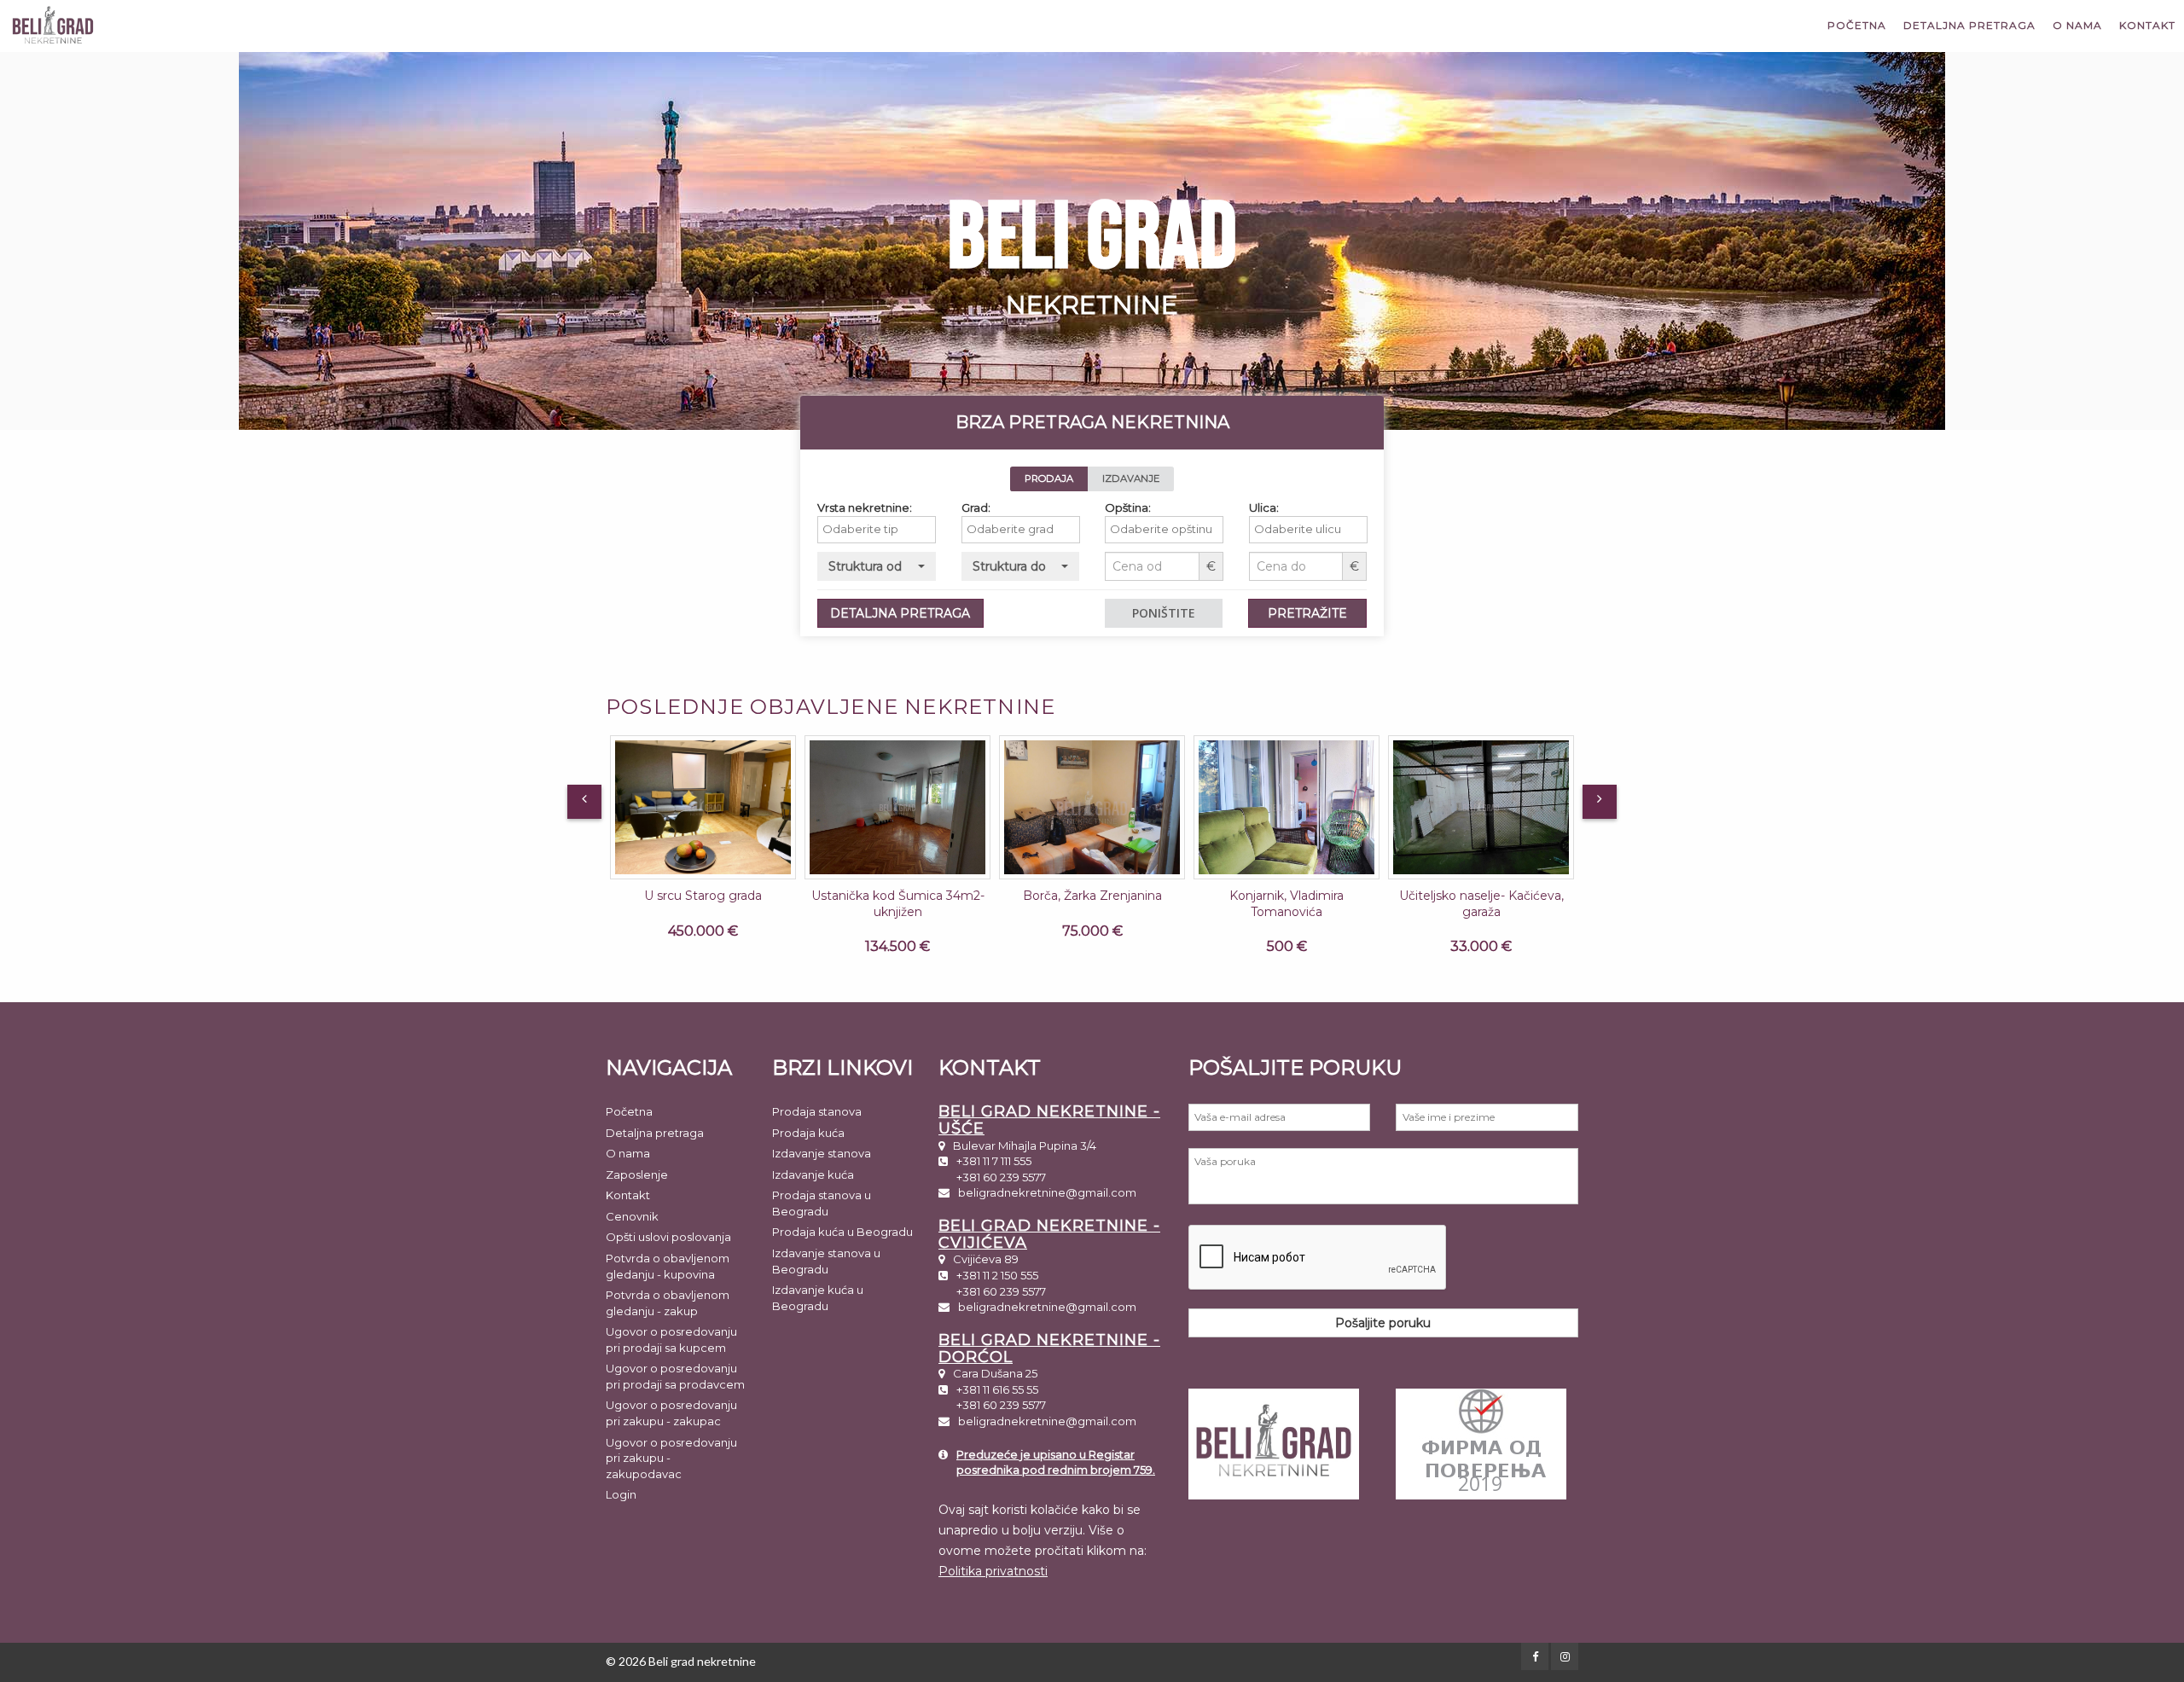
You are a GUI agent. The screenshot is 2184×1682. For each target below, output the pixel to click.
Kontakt (2147, 25)
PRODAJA (1049, 478)
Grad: (976, 507)
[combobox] (877, 530)
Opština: (1128, 507)
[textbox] (881, 529)
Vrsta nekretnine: (865, 507)
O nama (2077, 25)
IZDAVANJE (1131, 478)
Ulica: (1264, 507)
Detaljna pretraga (1969, 25)
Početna (1857, 25)
